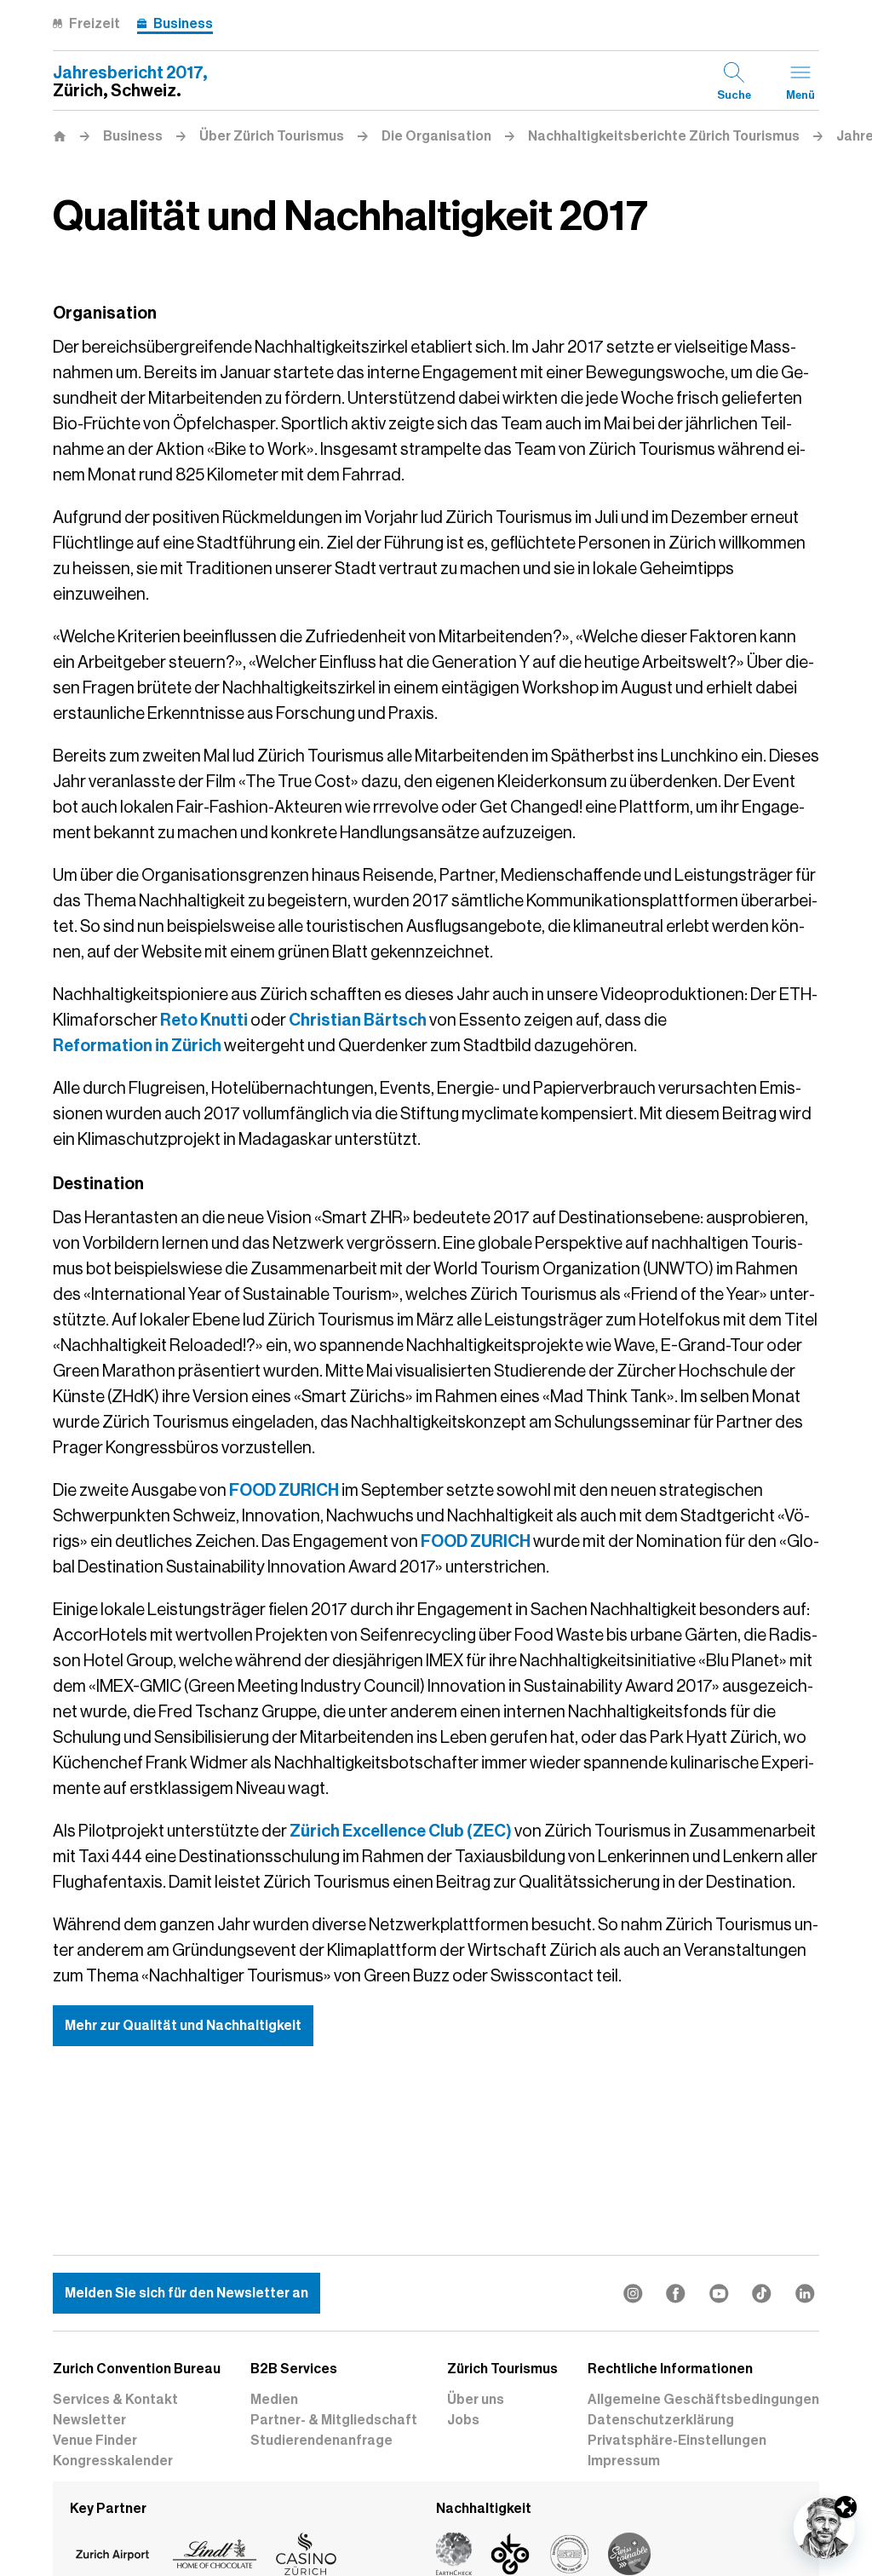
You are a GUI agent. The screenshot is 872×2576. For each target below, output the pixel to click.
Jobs (463, 2420)
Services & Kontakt (115, 2400)
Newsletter (89, 2420)
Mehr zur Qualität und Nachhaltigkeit (183, 2026)
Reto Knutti (204, 1020)
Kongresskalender (113, 2461)
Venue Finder (95, 2441)
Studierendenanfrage (321, 2441)
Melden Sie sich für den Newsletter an (186, 2293)
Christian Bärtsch (358, 1020)
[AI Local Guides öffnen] (824, 2528)
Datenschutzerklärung (661, 2420)
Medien (274, 2400)
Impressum (624, 2461)
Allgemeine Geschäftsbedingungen (703, 2400)
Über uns (476, 2400)
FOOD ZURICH (284, 1490)
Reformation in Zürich (137, 1045)
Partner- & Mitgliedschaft (334, 2420)
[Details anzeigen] (846, 2507)
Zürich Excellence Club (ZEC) (401, 1831)
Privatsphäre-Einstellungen (677, 2441)
